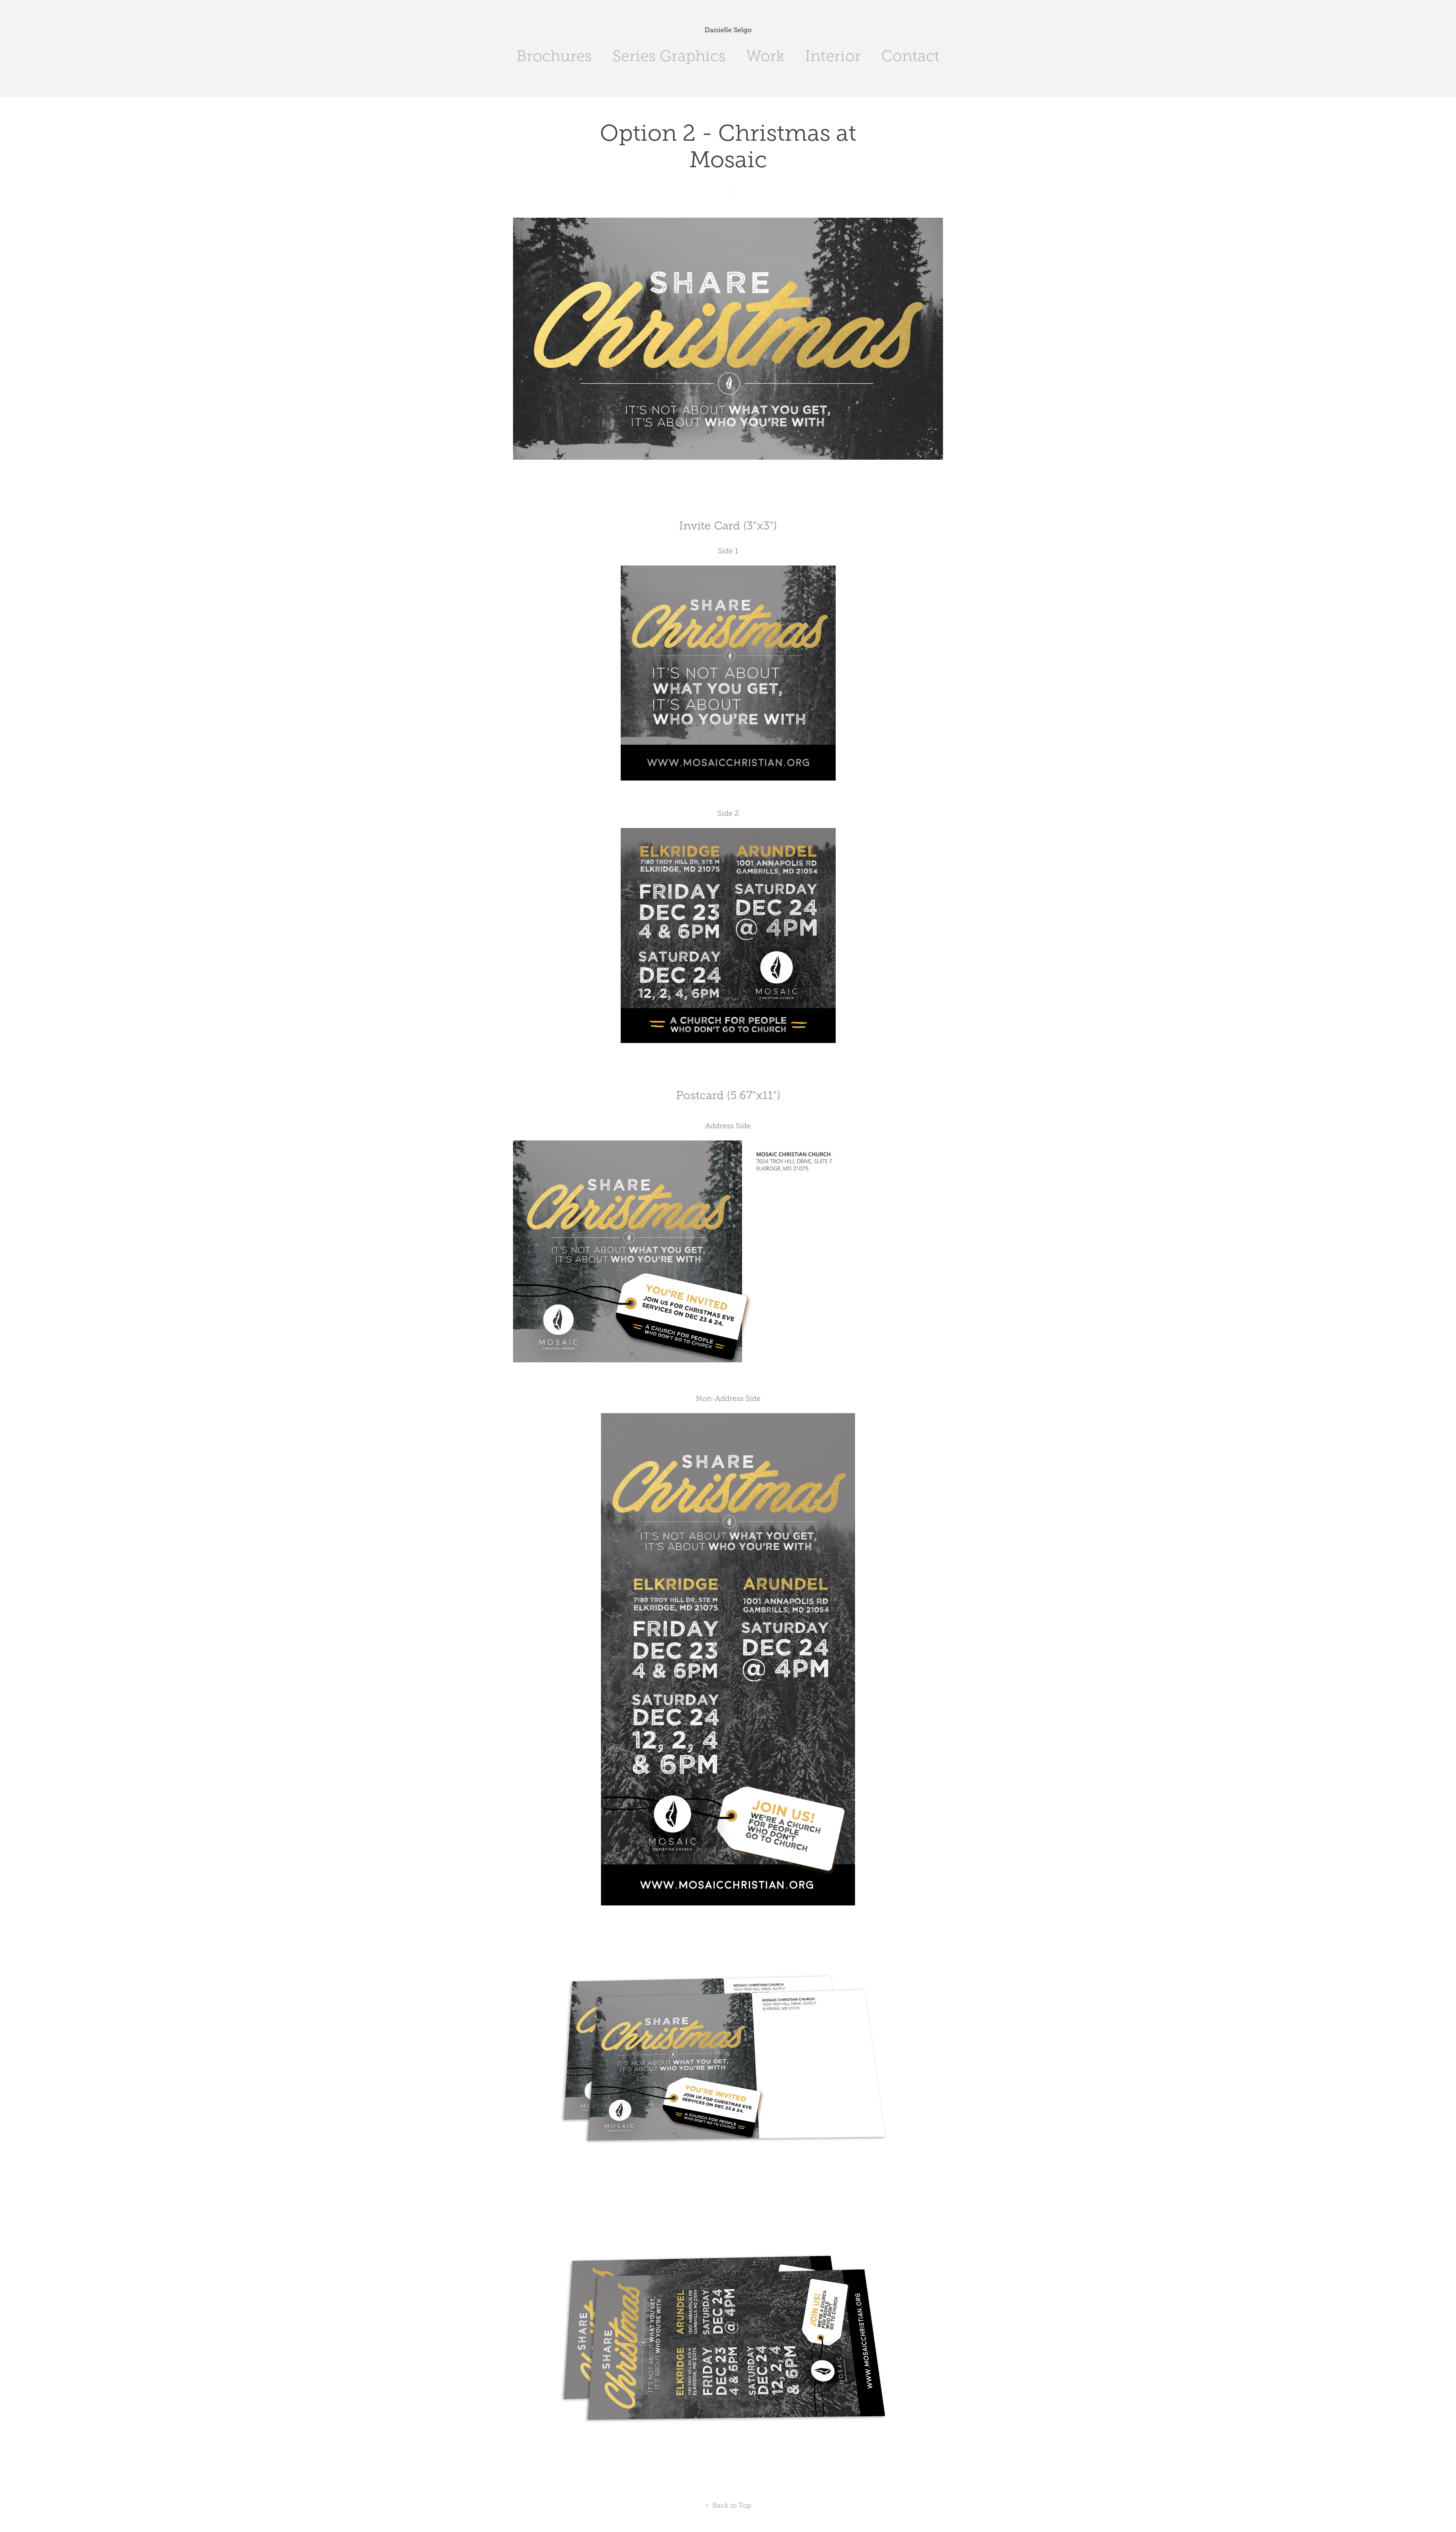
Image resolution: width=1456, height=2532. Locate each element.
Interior (833, 56)
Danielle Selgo (728, 30)
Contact (910, 56)
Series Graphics (669, 56)
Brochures (554, 56)
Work (765, 56)
